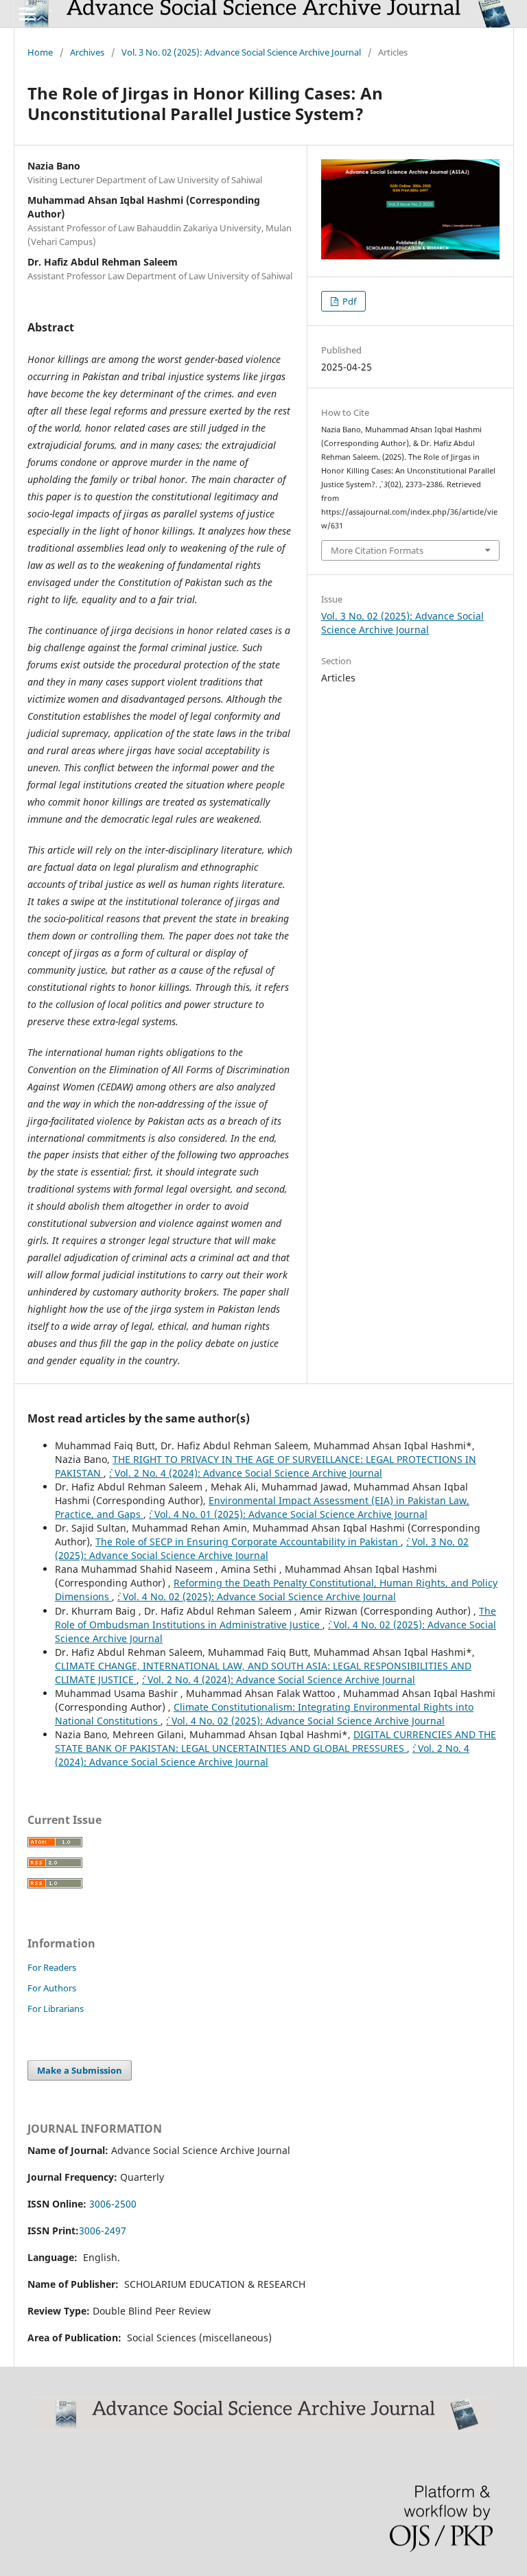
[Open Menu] (27, 14)
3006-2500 (113, 2204)
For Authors (52, 1988)
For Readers (52, 1967)
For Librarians (56, 2009)
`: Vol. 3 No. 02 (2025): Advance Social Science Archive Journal (262, 1548)
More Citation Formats (377, 550)
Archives (87, 52)
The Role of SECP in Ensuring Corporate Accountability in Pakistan (248, 1542)
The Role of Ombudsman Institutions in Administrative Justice (276, 1618)
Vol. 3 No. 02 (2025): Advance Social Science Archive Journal (241, 52)
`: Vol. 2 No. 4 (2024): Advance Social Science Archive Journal (246, 1473)
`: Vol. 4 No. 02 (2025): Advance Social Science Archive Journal (257, 1596)
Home (40, 52)
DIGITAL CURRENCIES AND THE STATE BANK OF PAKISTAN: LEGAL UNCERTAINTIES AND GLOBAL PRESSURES (276, 1741)
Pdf (348, 301)
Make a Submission (80, 2070)
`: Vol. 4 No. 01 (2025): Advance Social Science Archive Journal (288, 1514)
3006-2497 (103, 2230)
